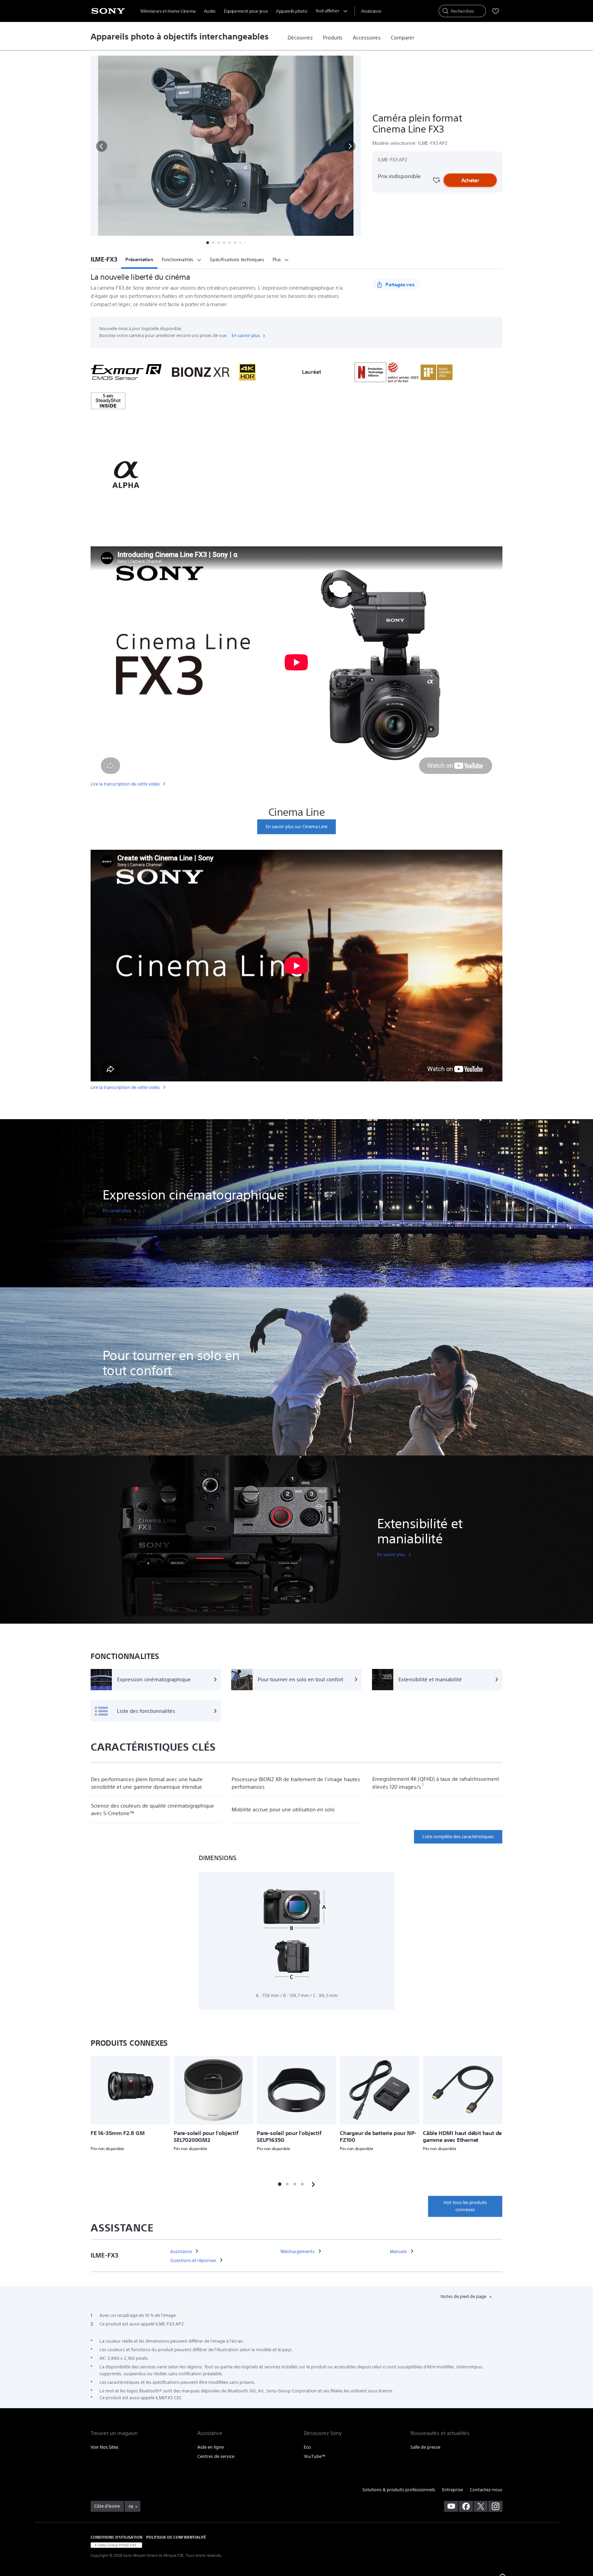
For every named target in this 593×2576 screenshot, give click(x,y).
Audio (210, 11)
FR (131, 2507)
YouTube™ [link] (315, 2456)
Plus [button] (277, 259)
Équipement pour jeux (246, 11)
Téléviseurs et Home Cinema (168, 11)
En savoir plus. (246, 335)
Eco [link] (307, 2447)
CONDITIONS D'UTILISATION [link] (117, 2537)
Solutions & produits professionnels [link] (399, 2490)
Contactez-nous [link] (486, 2490)
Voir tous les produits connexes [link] (465, 2206)
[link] (300, 38)
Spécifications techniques (237, 259)
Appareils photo (292, 11)
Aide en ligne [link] (211, 2447)
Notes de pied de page (464, 2296)
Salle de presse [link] (425, 2447)
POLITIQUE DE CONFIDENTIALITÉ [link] (176, 2537)
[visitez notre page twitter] (481, 2506)
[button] (102, 146)
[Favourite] (436, 180)
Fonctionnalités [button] (178, 259)
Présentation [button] (139, 259)
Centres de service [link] (216, 2456)
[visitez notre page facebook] (466, 2506)
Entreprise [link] (452, 2490)
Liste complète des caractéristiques (458, 1837)
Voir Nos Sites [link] (104, 2447)
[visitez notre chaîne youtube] (451, 2506)
